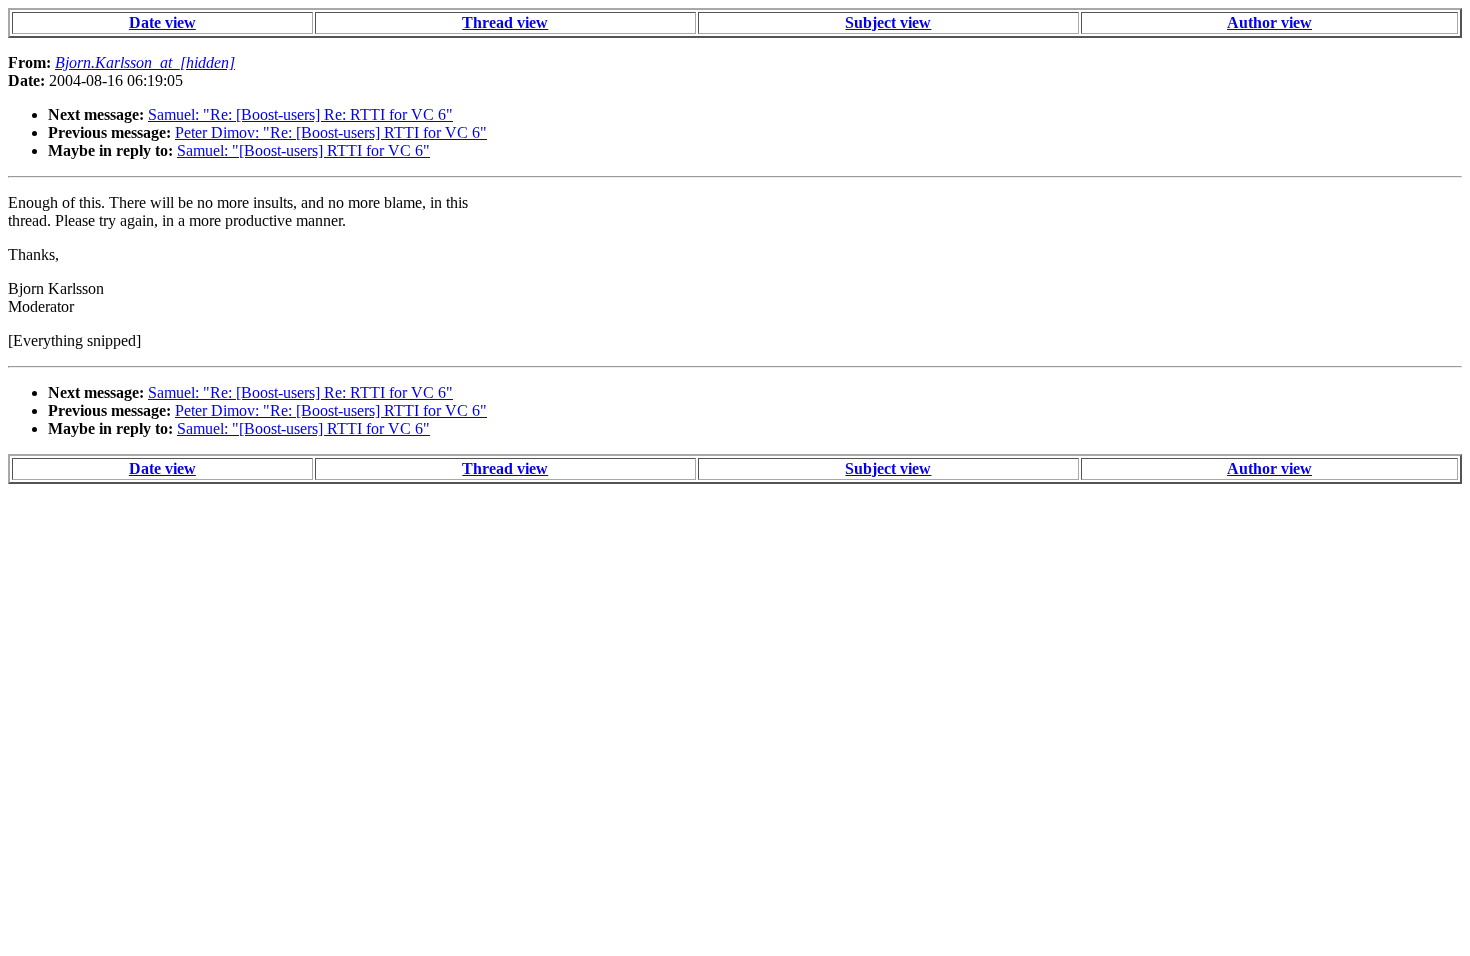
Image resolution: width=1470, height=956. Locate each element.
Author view (1269, 22)
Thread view (505, 22)
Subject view (888, 22)
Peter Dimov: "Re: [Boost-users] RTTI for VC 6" (331, 132)
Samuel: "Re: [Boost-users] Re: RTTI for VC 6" (300, 114)
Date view (162, 22)
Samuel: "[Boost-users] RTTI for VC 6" (303, 150)
